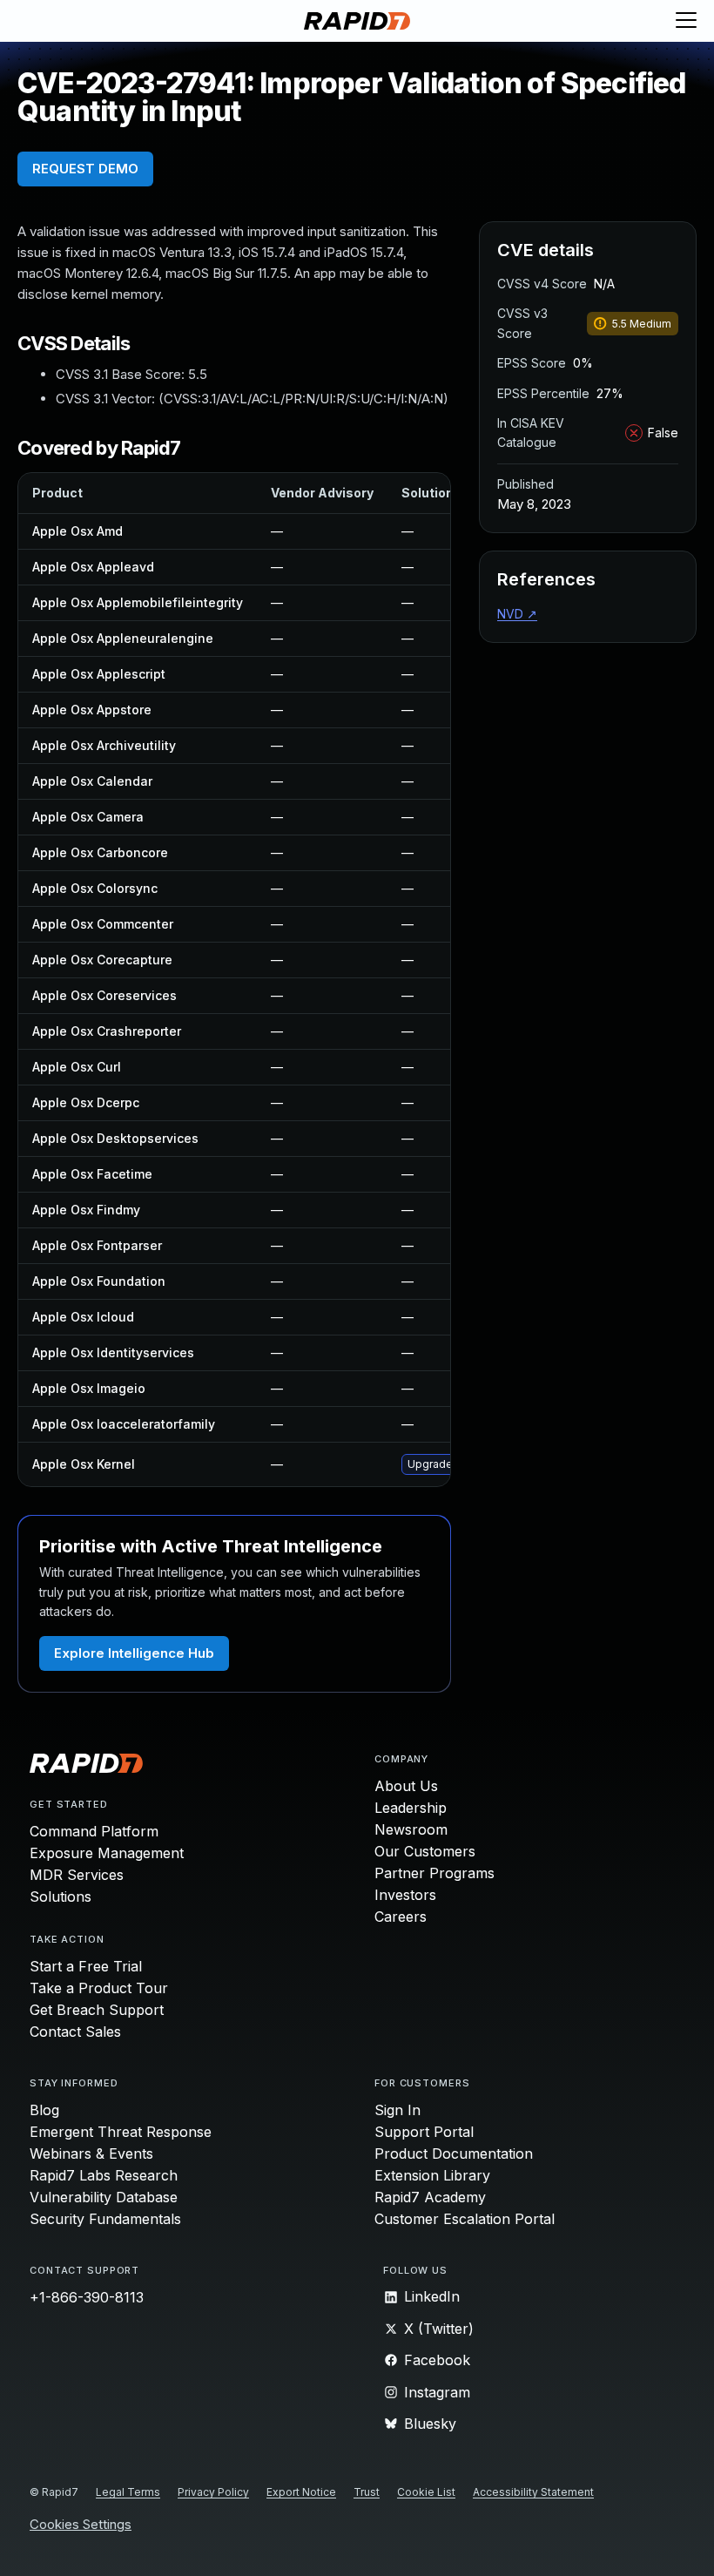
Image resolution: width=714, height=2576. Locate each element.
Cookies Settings (81, 2525)
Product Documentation (454, 2153)
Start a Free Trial (86, 1966)
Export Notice (301, 2492)
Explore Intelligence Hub (134, 1653)
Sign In (397, 2110)
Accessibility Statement (533, 2492)
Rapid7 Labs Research (104, 2175)
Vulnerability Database (104, 2197)
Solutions (61, 1897)
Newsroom (411, 1829)
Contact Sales (75, 2032)
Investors (405, 1895)
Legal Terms (128, 2492)
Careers (401, 1917)
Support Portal (424, 2132)
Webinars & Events (91, 2153)
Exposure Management (107, 1853)
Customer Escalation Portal (465, 2219)
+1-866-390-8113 (87, 2297)
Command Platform (94, 1831)
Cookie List (426, 2492)
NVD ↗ (517, 614)
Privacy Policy (213, 2492)
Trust (367, 2492)
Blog (44, 2110)
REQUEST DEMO (85, 169)
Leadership (411, 1808)
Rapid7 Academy (430, 2197)
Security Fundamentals (105, 2219)
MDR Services (77, 1875)
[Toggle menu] (686, 21)
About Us (406, 1786)
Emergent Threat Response (121, 2132)
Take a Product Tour (99, 1988)
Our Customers (425, 1851)
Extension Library (432, 2175)
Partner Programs (434, 1873)
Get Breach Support (97, 2010)
